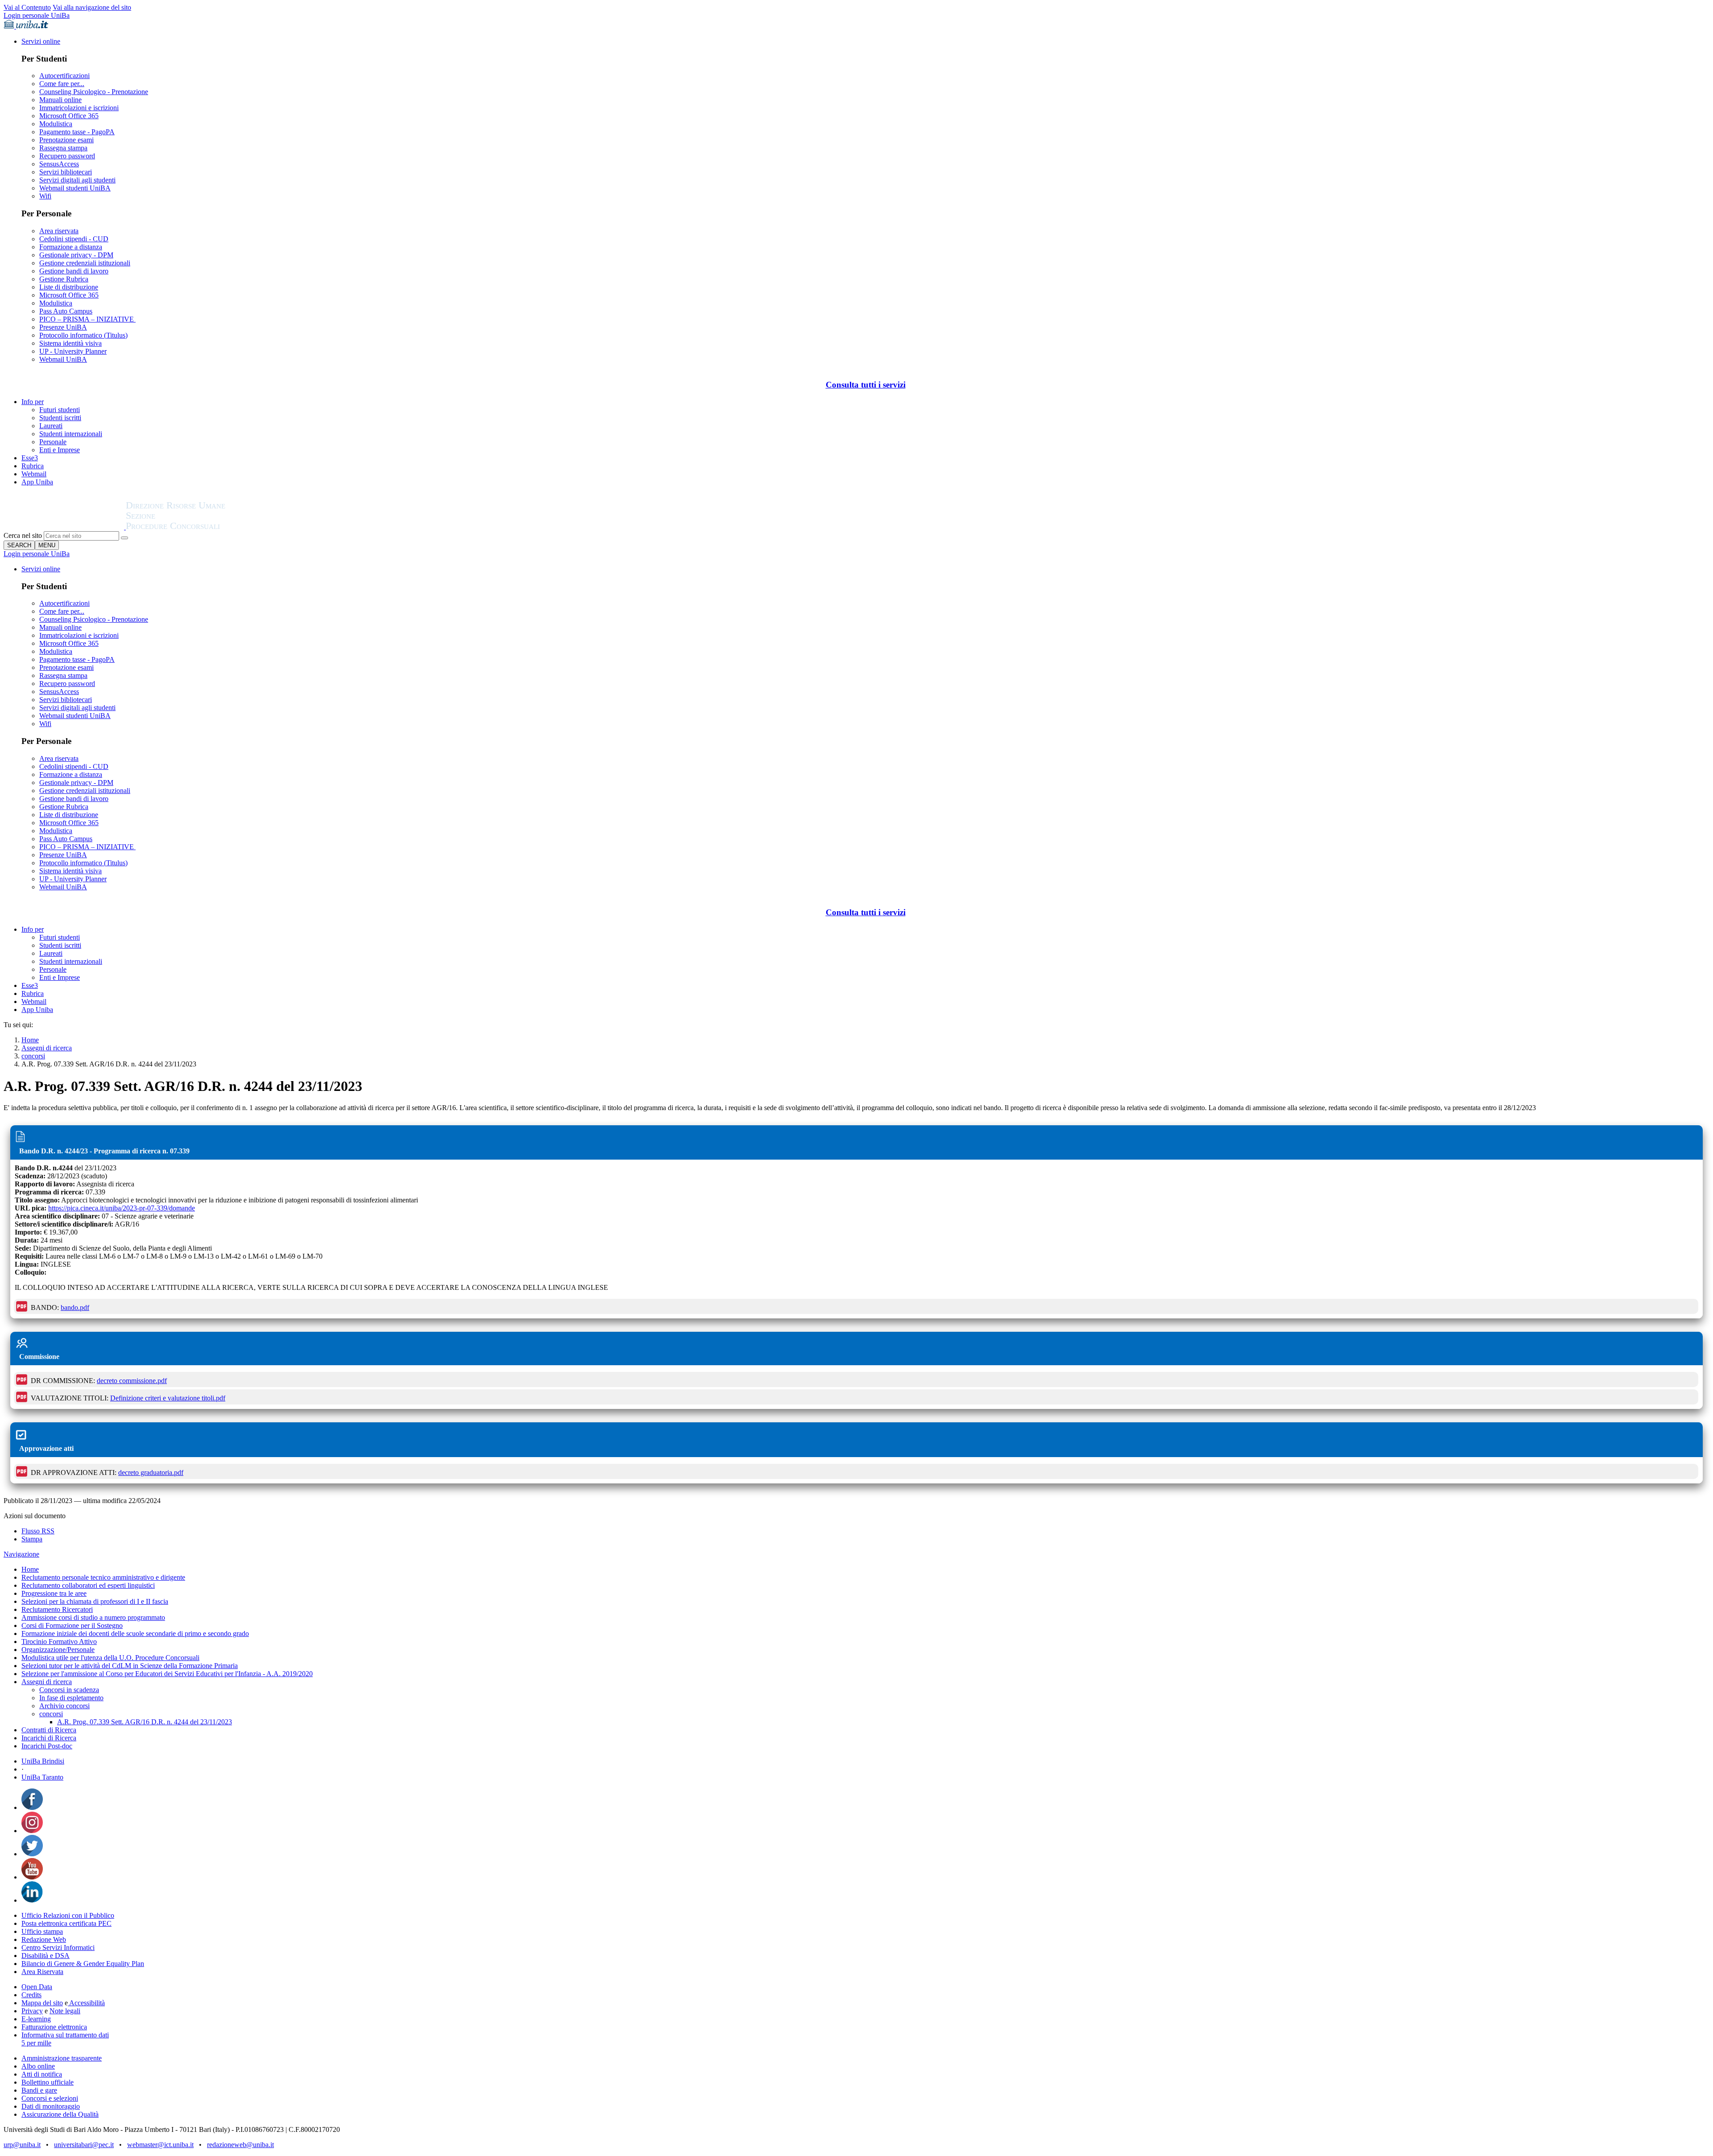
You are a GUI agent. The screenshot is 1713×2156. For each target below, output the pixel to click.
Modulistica (56, 124)
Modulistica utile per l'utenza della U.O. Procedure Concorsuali (110, 1658)
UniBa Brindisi (43, 1761)
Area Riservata (42, 1972)
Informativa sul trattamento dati (65, 2035)
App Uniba (37, 482)
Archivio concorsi (64, 1706)
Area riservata (59, 231)
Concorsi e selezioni (50, 2098)
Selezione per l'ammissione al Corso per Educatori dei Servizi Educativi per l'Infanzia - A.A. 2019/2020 (167, 1674)
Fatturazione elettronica (54, 2027)
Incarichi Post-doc (47, 1746)
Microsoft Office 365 (69, 116)
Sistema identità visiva (70, 343)
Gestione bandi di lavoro (74, 271)
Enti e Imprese (60, 450)
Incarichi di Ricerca (49, 1738)
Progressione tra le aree (54, 1593)
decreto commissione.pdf (132, 1381)
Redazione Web (44, 1939)
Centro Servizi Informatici (58, 1947)
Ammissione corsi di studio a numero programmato (93, 1617)
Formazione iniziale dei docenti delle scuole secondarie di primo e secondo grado (135, 1634)
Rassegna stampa (63, 148)
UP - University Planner (73, 351)
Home (30, 1040)
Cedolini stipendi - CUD (74, 239)
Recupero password (67, 156)
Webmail (34, 474)
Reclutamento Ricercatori (57, 1609)
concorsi (33, 1056)
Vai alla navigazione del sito (92, 7)
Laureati (51, 426)
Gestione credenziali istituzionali (85, 263)
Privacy (32, 2011)
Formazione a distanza (71, 247)
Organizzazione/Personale (58, 1650)
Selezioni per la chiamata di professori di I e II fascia (95, 1601)
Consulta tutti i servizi (866, 385)
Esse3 (30, 458)
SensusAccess (59, 164)
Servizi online (41, 41)
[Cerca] (124, 538)
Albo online (38, 2066)
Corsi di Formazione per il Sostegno (72, 1625)
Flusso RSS (38, 1531)
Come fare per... (62, 84)
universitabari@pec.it (84, 2145)
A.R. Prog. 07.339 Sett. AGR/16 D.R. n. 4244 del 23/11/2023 (145, 1722)
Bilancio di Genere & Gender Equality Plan (83, 1964)
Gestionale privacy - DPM (76, 255)
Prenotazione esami (66, 140)
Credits (31, 1995)
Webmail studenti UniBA (75, 188)
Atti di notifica (42, 2074)
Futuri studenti (60, 410)
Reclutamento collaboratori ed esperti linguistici (88, 1585)
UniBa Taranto (42, 1777)
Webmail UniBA (63, 359)
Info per (33, 402)
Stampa (32, 1539)
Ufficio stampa (42, 1931)
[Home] (197, 527)
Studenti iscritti (60, 418)
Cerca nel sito (23, 535)
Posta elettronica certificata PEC (66, 1923)
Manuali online (60, 100)
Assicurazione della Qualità (60, 2114)
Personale (53, 442)
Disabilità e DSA (46, 1956)
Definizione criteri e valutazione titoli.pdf (168, 1398)
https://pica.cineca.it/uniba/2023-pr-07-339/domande (122, 1208)
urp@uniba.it (22, 2145)
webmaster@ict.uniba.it (160, 2145)
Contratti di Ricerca (49, 1730)
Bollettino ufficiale (48, 2082)
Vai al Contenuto (27, 7)
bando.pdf (75, 1307)
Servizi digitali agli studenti (77, 180)
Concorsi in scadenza (69, 1690)
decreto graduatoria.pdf (151, 1472)
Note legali (65, 2011)
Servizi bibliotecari (66, 172)
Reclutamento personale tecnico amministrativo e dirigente (103, 1577)
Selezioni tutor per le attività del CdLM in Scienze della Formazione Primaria (130, 1666)
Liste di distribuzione (69, 287)
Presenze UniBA (63, 327)
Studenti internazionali (71, 434)
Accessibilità (86, 2003)
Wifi (45, 196)
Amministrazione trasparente (62, 2058)
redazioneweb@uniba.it (240, 2145)
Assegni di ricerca (47, 1048)
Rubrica (33, 466)
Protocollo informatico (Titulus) (83, 335)
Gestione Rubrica (64, 279)
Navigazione (21, 1554)
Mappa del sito (42, 2003)
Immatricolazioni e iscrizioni (79, 108)
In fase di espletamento (71, 1698)
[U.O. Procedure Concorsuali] (65, 527)
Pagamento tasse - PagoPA (77, 132)
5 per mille (36, 2043)
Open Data (37, 1987)
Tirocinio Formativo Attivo (59, 1642)
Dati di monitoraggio (51, 2106)
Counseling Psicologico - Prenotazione (94, 92)
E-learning (36, 2019)
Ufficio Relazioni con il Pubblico (68, 1915)
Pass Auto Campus (66, 311)
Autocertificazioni (64, 76)
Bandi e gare (39, 2090)
